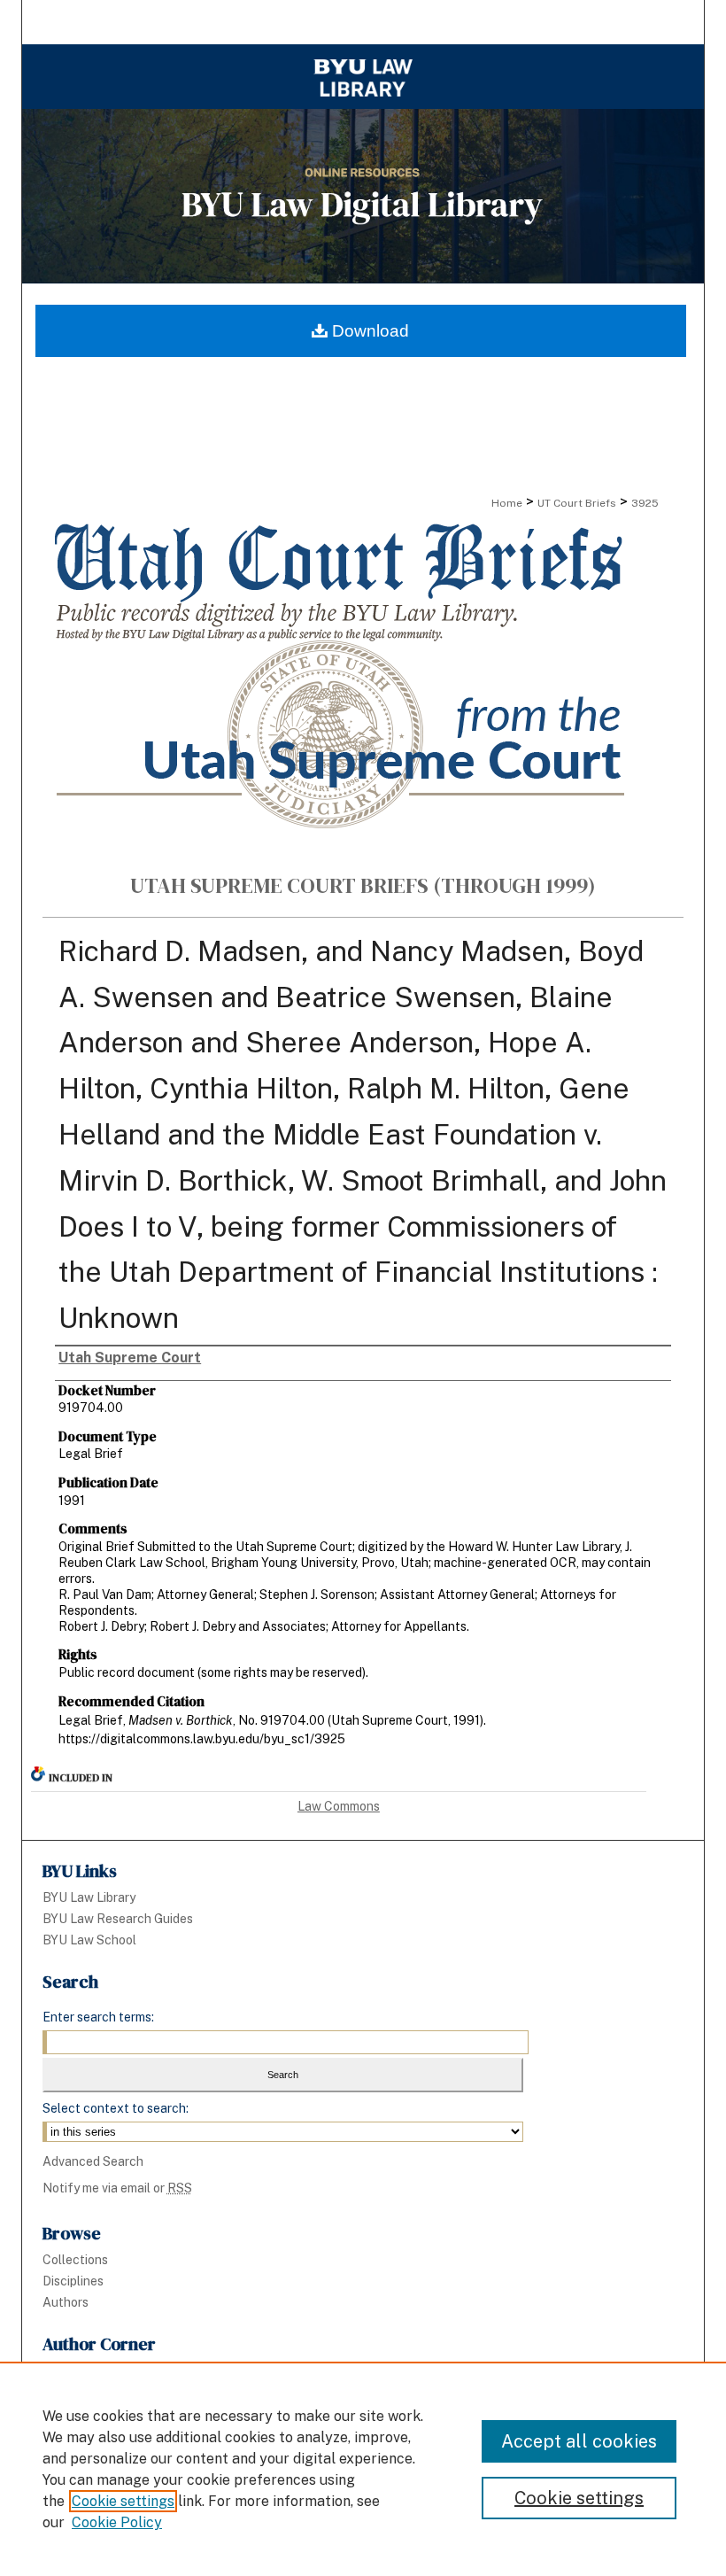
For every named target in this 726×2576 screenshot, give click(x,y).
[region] (363, 2469)
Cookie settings (123, 2501)
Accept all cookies (579, 2441)
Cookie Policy (117, 2522)
